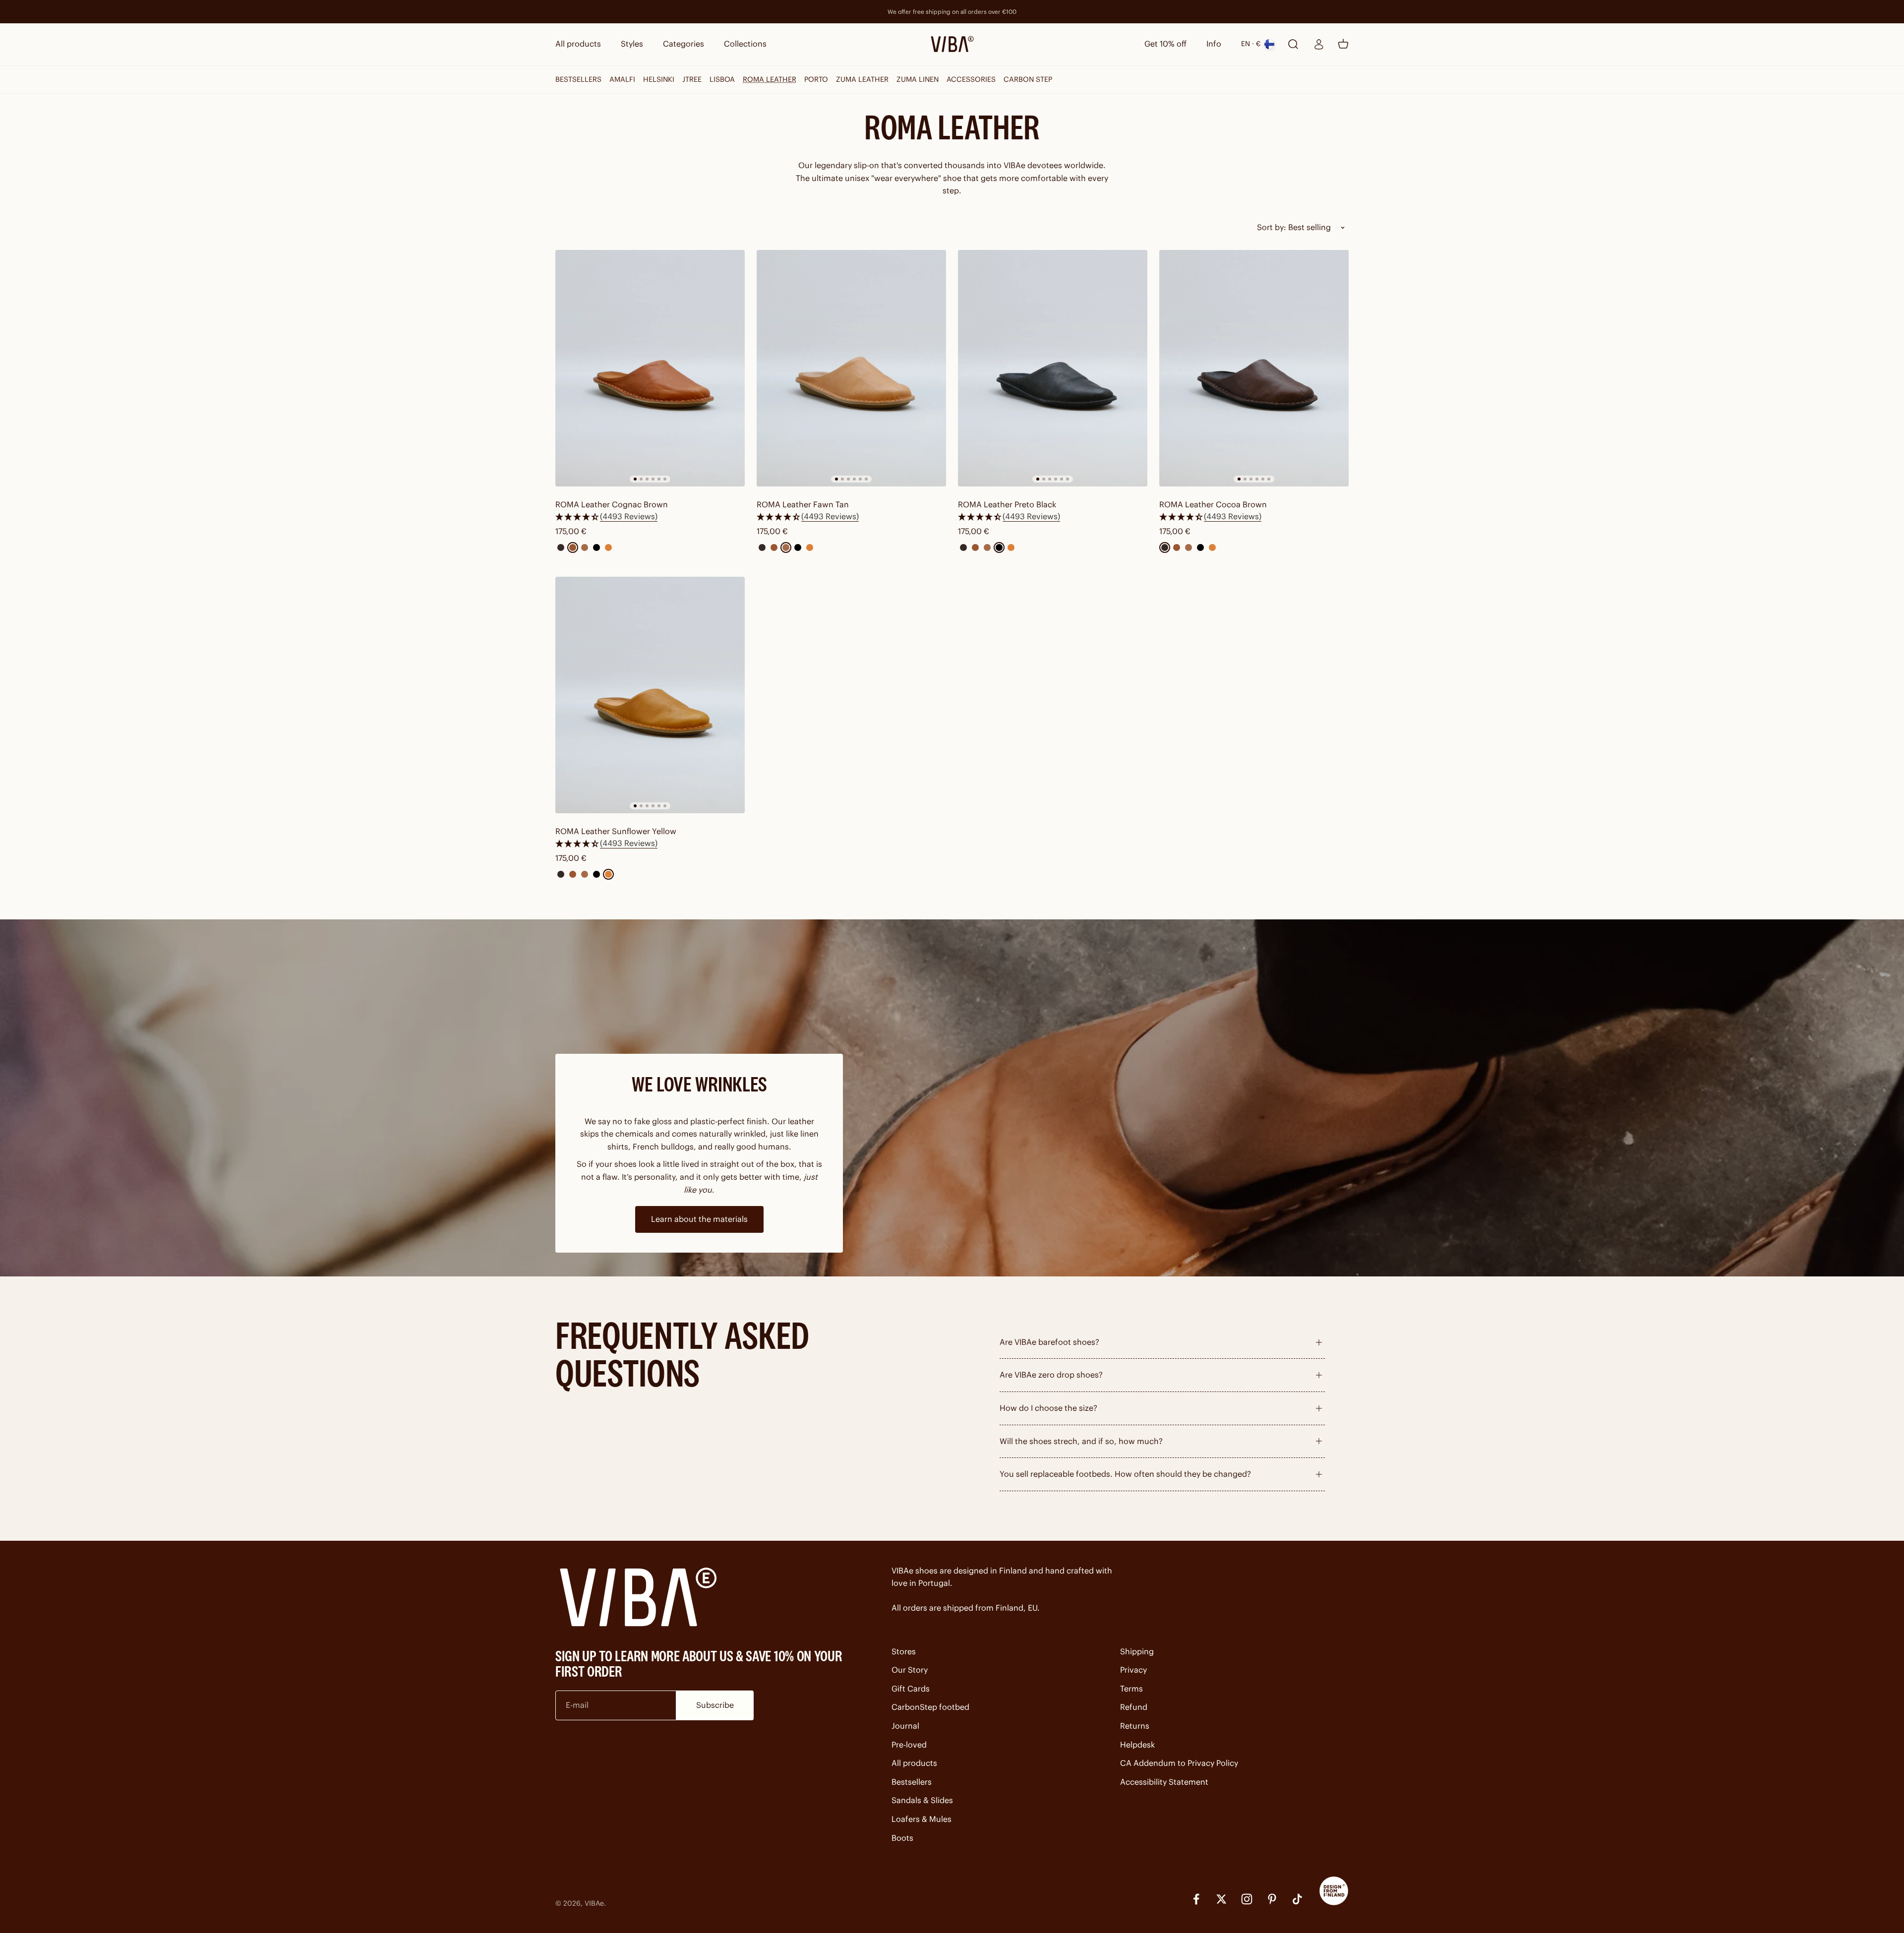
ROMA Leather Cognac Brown (612, 504)
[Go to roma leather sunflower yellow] (650, 695)
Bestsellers (912, 1782)
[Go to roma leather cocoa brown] (1254, 368)
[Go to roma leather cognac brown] (650, 368)
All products (578, 44)
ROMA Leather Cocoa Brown (1213, 504)
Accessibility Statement (1164, 1782)
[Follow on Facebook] (1196, 1899)
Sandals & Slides (922, 1800)
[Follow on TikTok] (1297, 1899)
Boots (902, 1838)
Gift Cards (911, 1689)
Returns (1135, 1726)
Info (1214, 44)
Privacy (1133, 1670)
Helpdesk (1137, 1745)
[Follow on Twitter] (1221, 1899)
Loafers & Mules (922, 1819)
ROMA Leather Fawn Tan (803, 504)
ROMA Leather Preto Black (1007, 504)
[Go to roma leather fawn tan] (851, 368)
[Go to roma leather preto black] (1053, 368)
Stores (904, 1651)
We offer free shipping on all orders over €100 (952, 12)
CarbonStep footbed (930, 1707)
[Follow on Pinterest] (1272, 1899)
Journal (905, 1726)
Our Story (910, 1670)
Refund (1134, 1707)
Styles (632, 44)
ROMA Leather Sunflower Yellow (616, 831)
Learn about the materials (699, 1219)
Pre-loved (909, 1745)
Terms (1131, 1689)
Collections (745, 44)
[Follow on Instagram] (1247, 1899)
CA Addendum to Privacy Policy (1179, 1763)
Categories (684, 44)
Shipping (1137, 1651)
